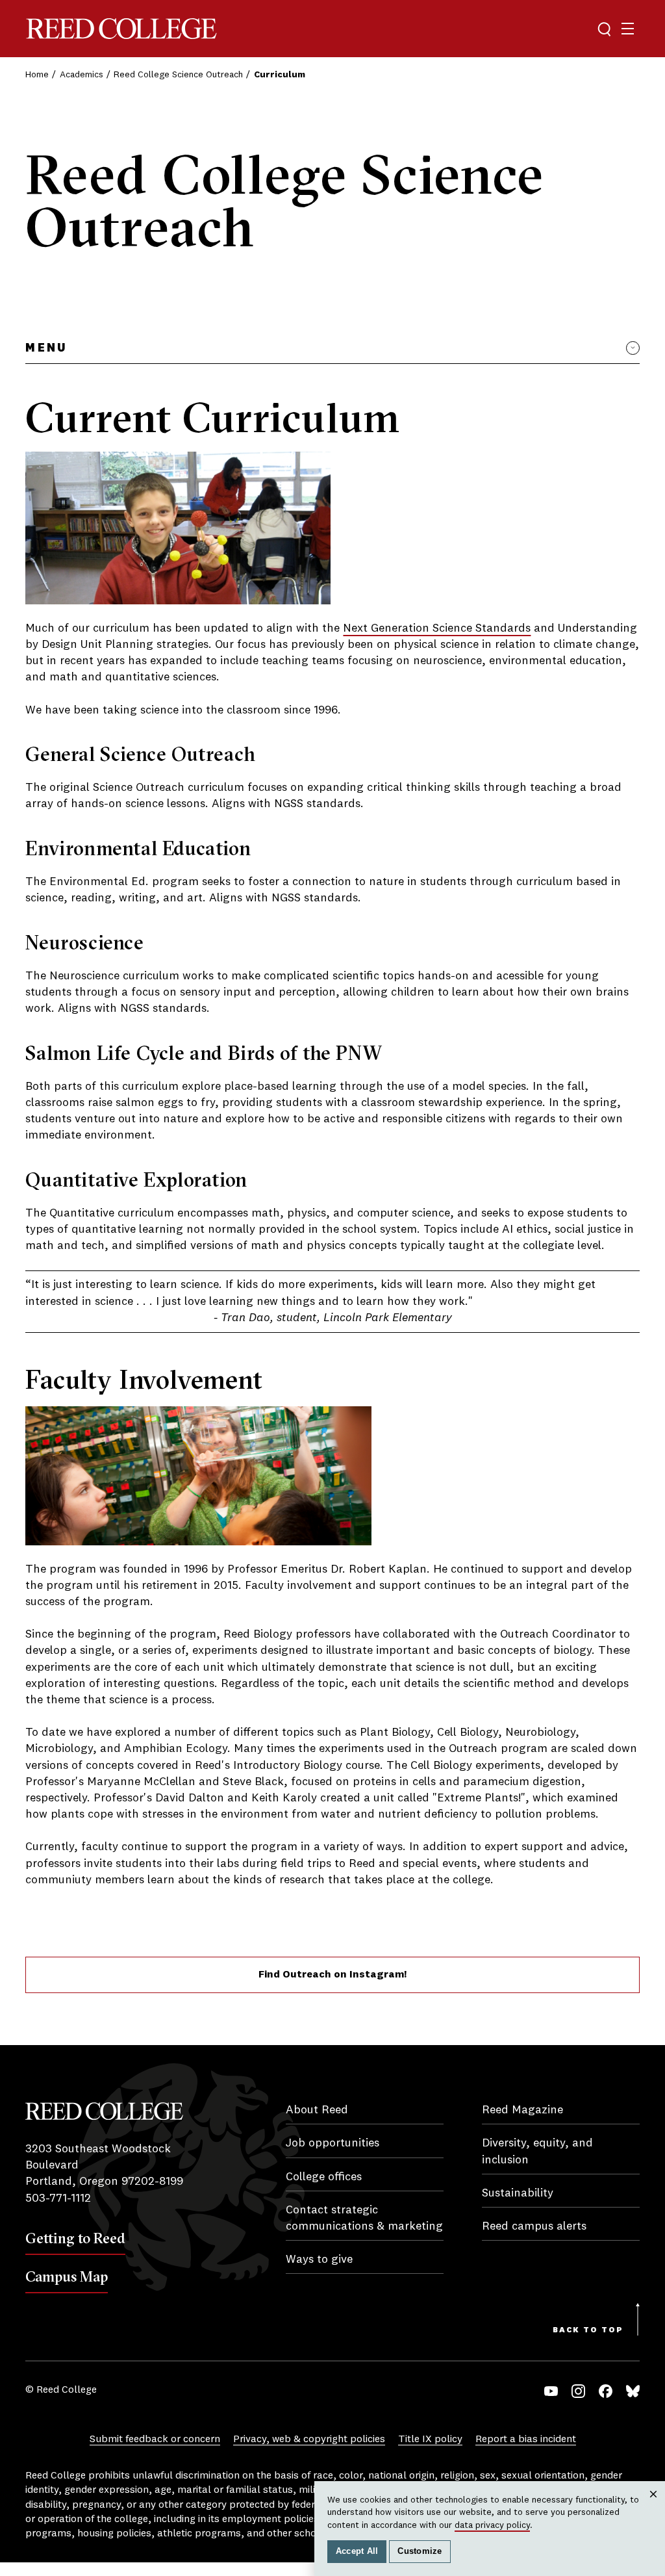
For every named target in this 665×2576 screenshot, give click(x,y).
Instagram (578, 2391)
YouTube (551, 2391)
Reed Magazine (522, 2110)
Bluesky (633, 2391)
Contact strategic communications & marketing (364, 2218)
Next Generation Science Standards (437, 628)
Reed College (121, 29)
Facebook (606, 2391)
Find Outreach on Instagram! (332, 1975)
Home (37, 75)
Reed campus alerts (534, 2226)
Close (654, 2507)
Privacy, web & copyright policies (309, 2440)
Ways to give (319, 2260)
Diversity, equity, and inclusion (537, 2151)
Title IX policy (430, 2440)
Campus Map (67, 2276)
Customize (420, 2551)
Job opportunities (332, 2143)
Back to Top (588, 2330)
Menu (46, 348)
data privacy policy (492, 2525)
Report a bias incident (526, 2440)
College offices (324, 2177)
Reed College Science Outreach (178, 75)
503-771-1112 (58, 2198)
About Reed (317, 2110)
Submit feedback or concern (155, 2440)
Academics (82, 75)
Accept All (357, 2551)
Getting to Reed (75, 2238)
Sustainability (518, 2193)
